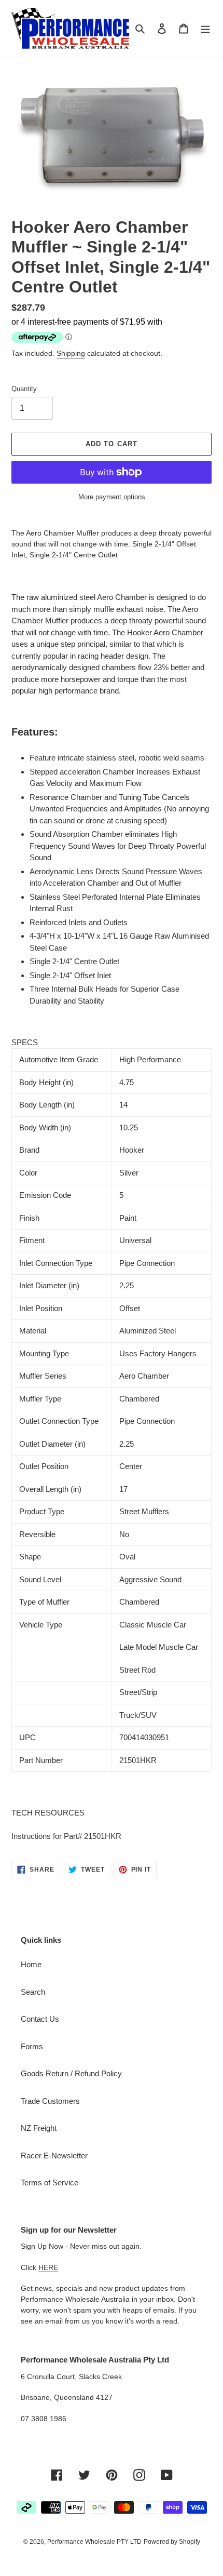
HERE (48, 2267)
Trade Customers (50, 2101)
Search (33, 1992)
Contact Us (40, 2019)
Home (31, 1964)
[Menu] (205, 28)
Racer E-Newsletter (54, 2155)
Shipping (71, 353)
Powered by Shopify (172, 2542)
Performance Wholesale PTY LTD (94, 2542)
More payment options (112, 497)
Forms (32, 2046)
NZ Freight (39, 2128)
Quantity (24, 389)
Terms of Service (50, 2183)
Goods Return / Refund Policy (71, 2073)
